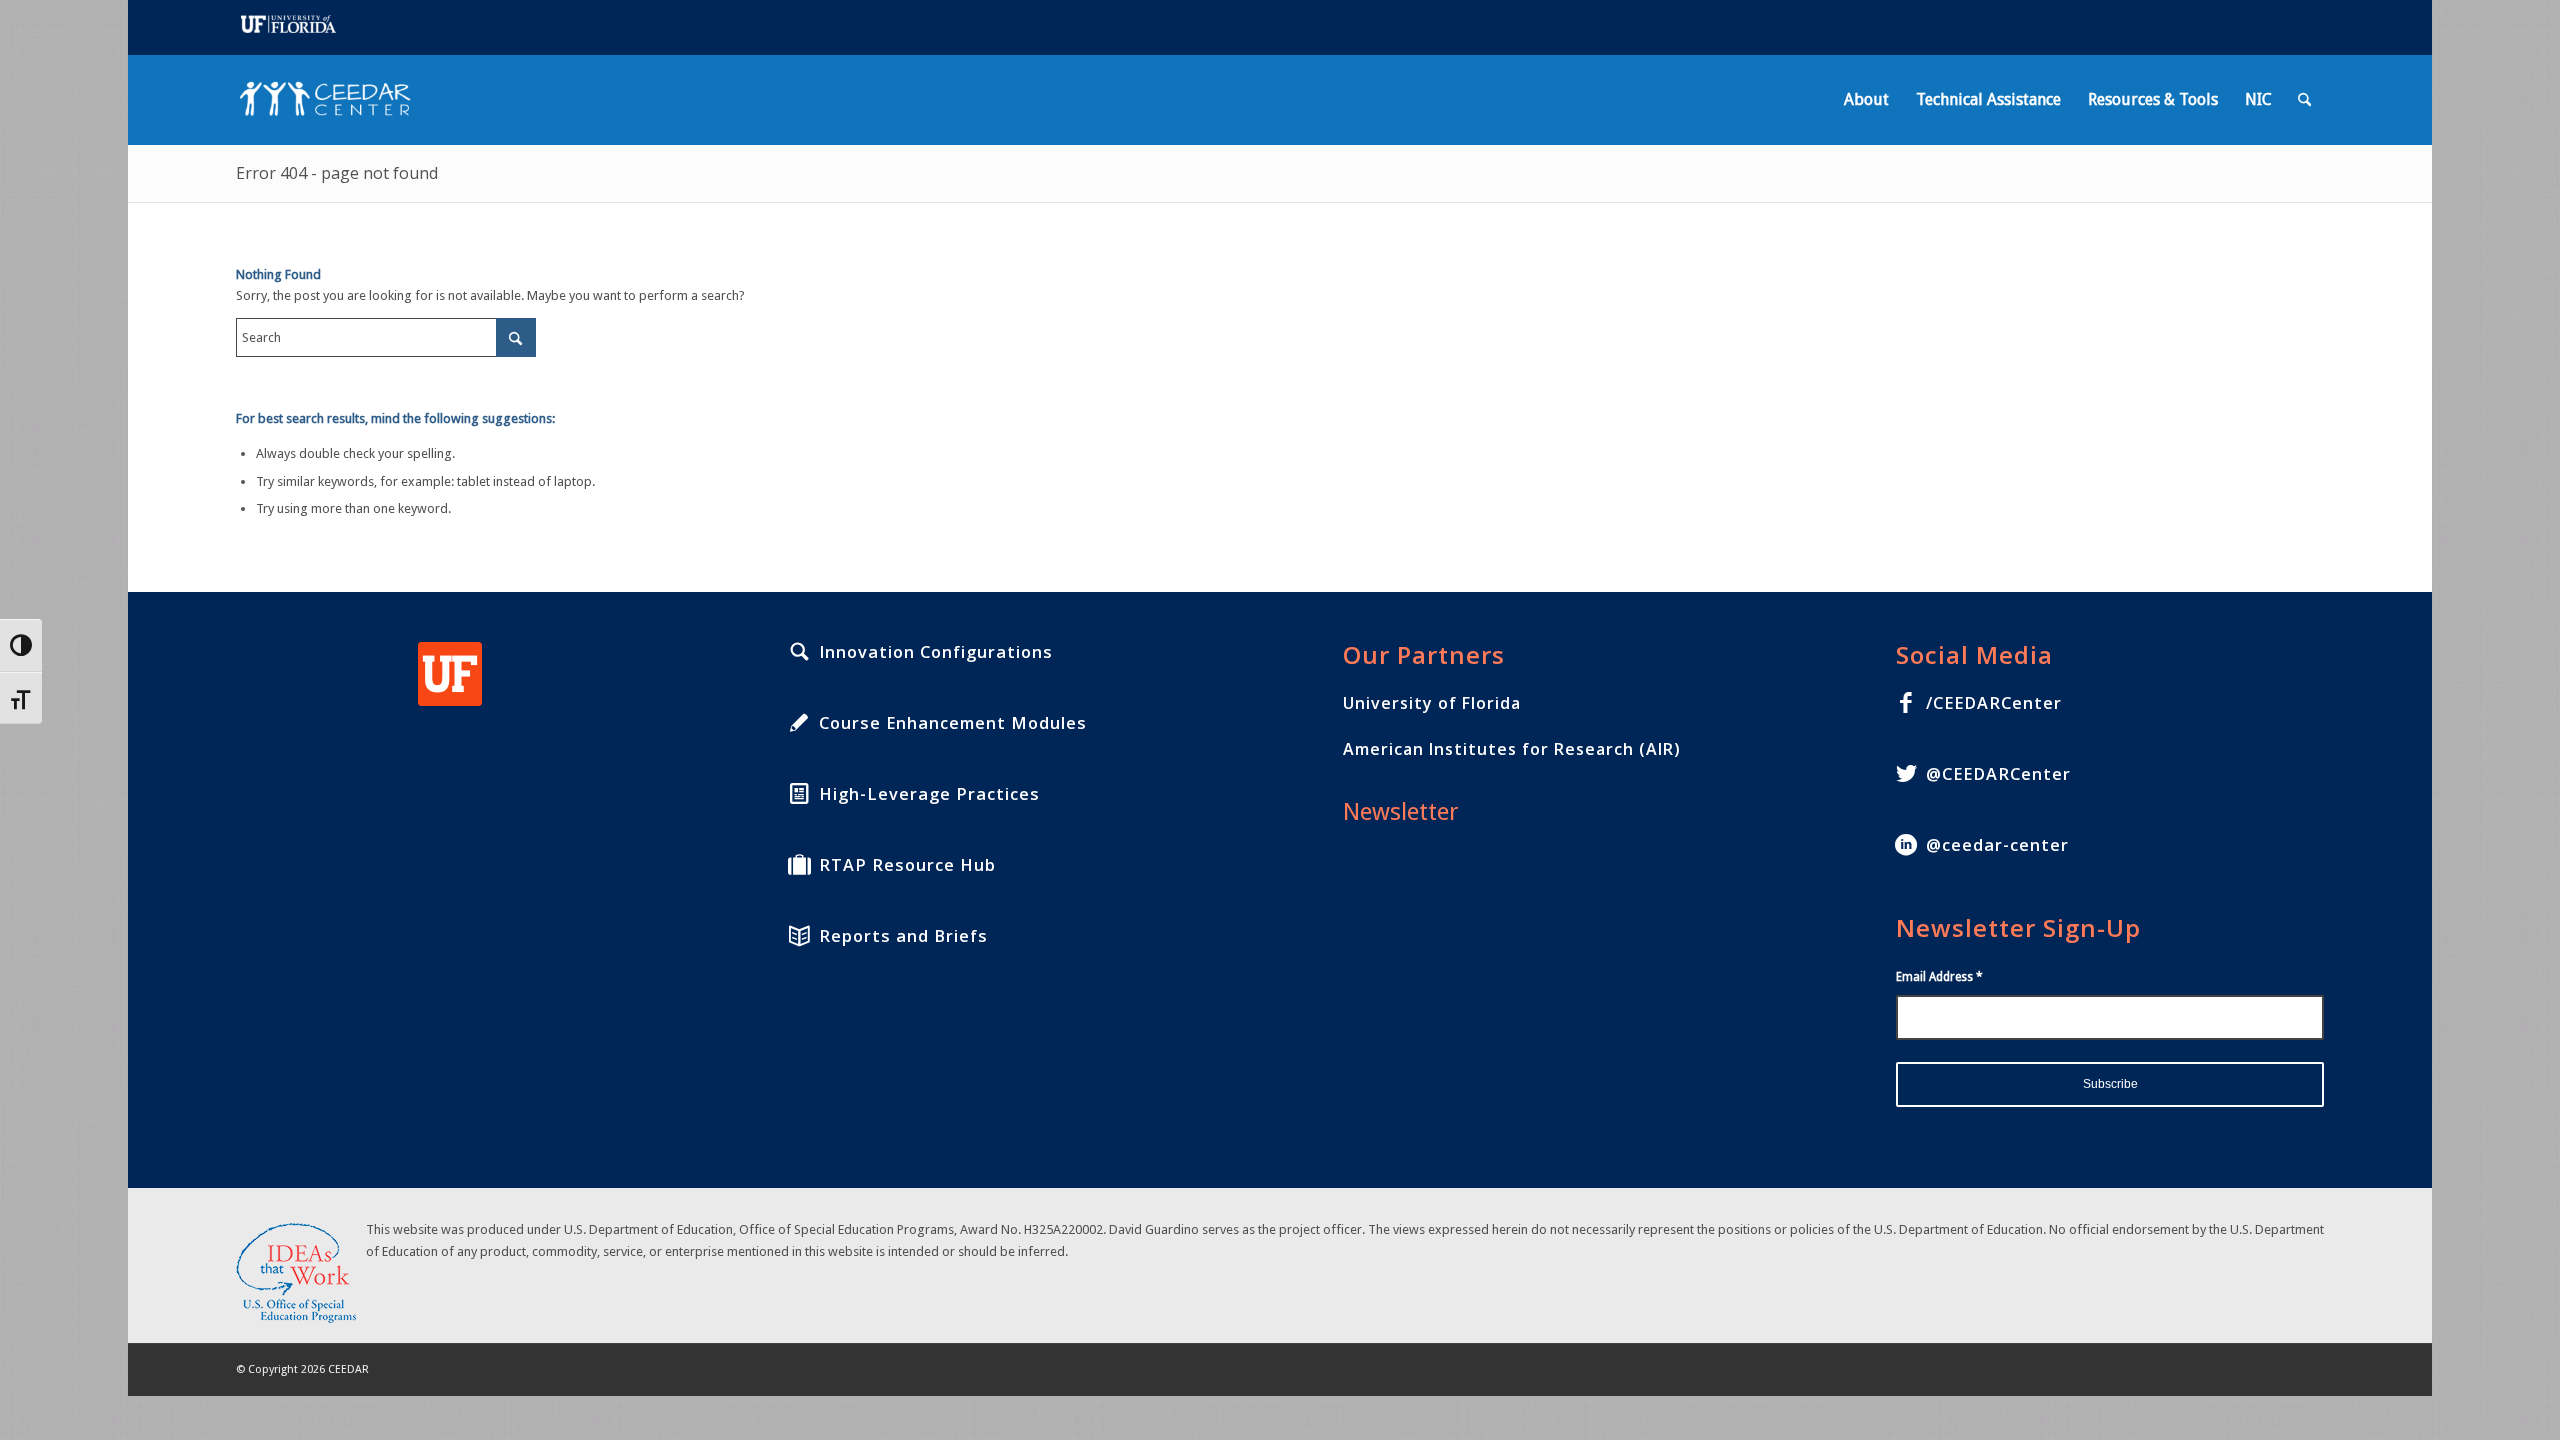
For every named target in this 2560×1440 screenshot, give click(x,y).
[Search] (2304, 100)
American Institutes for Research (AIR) (1512, 749)
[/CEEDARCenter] (1906, 703)
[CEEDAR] (331, 100)
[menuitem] (1866, 100)
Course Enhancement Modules (953, 723)
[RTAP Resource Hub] (799, 865)
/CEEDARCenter (1994, 703)
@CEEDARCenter (1998, 774)
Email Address (1939, 977)
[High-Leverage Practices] (799, 794)
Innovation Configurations (936, 652)
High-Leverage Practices (929, 794)
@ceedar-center (1997, 845)
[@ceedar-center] (1906, 845)
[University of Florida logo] (450, 674)
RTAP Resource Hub (907, 865)
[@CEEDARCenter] (1906, 774)
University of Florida (1432, 703)
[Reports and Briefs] (799, 936)
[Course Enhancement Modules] (799, 723)
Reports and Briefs (903, 936)
